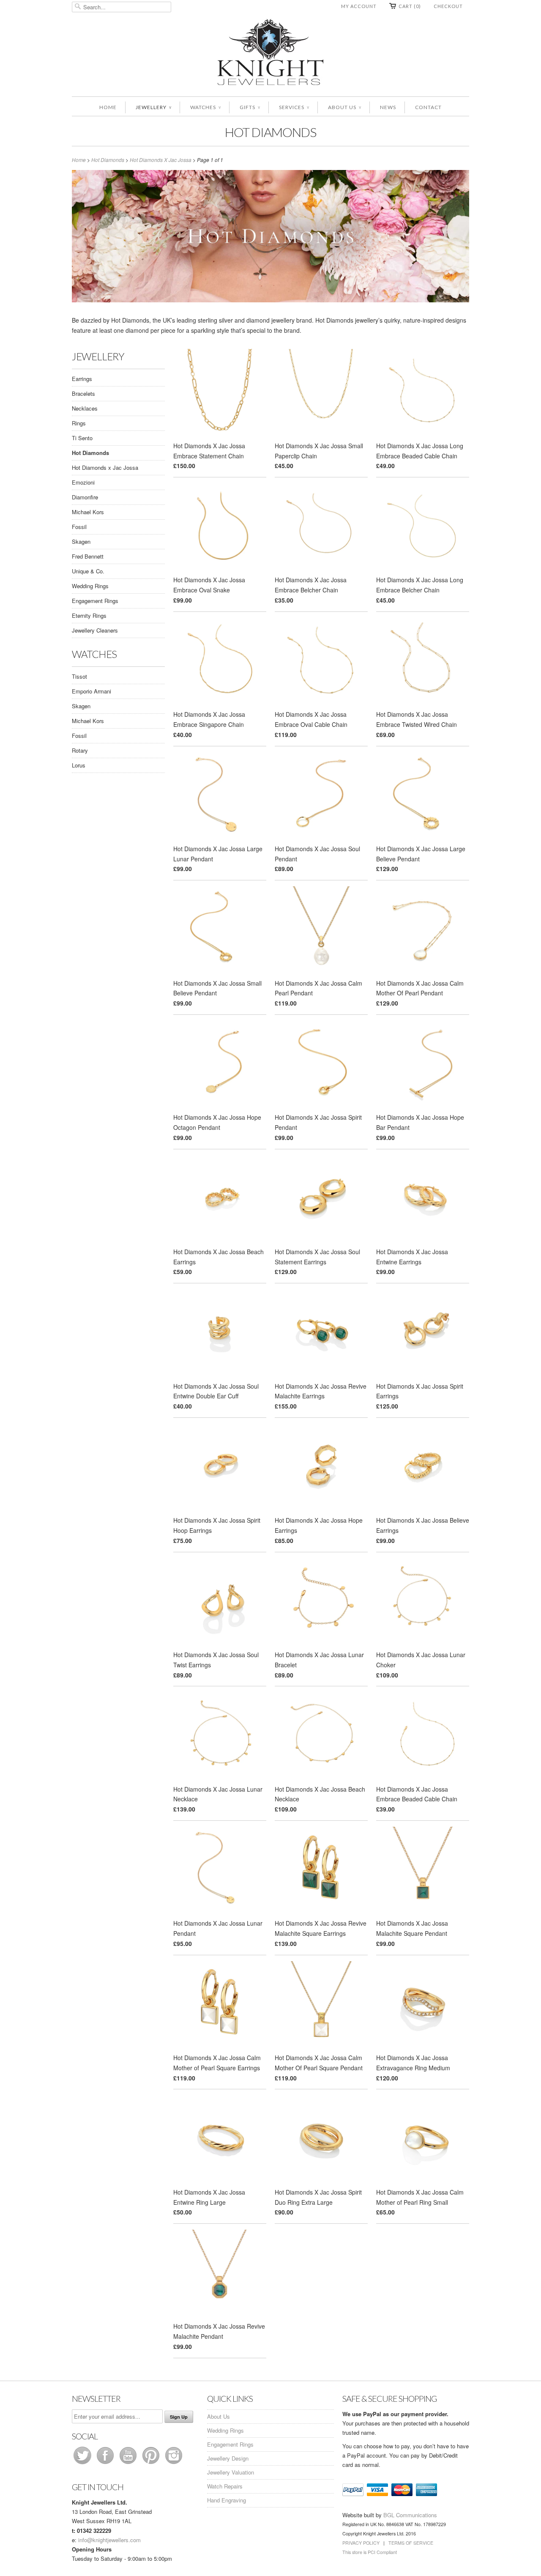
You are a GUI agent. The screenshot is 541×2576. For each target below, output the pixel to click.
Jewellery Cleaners (95, 630)
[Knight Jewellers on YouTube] (129, 2464)
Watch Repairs (225, 2486)
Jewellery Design (228, 2458)
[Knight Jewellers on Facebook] (106, 2464)
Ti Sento (82, 438)
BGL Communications (410, 2515)
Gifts (250, 107)
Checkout (448, 6)
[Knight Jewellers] (270, 53)
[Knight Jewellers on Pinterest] (152, 2464)
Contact (428, 107)
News (388, 107)
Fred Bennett (88, 556)
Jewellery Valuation (231, 2472)
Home (108, 107)
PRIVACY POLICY (361, 2543)
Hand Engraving (227, 2500)
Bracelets (83, 393)
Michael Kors (88, 512)
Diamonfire (85, 497)
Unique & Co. (88, 571)
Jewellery (153, 107)
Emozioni (83, 482)
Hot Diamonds (270, 132)
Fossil (79, 527)
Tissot (79, 676)
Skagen (81, 541)
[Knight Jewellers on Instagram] (174, 2464)
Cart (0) (410, 6)
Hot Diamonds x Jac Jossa (105, 467)
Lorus (79, 765)
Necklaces (85, 408)
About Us (344, 107)
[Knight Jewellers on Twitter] (83, 2464)
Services (294, 107)
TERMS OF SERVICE (411, 2543)
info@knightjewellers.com (109, 2540)
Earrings (82, 379)
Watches (205, 107)
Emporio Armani (92, 691)
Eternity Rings (89, 615)
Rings (79, 423)
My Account (359, 6)
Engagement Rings (95, 601)
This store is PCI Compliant (370, 2552)
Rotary (80, 750)
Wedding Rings (90, 586)
